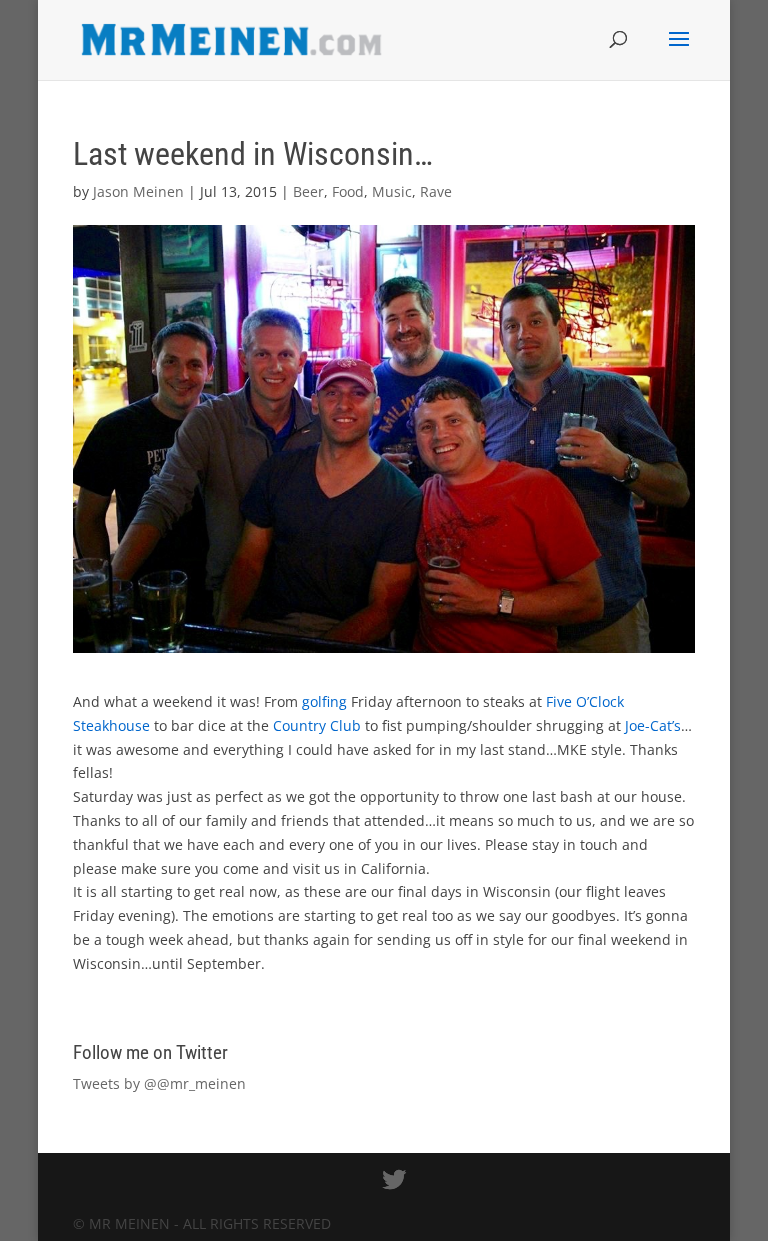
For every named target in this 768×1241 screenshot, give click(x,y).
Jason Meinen (138, 191)
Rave (436, 191)
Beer (308, 191)
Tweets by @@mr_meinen (159, 1083)
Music (392, 191)
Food (348, 191)
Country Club (317, 725)
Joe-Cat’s (653, 725)
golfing (324, 701)
